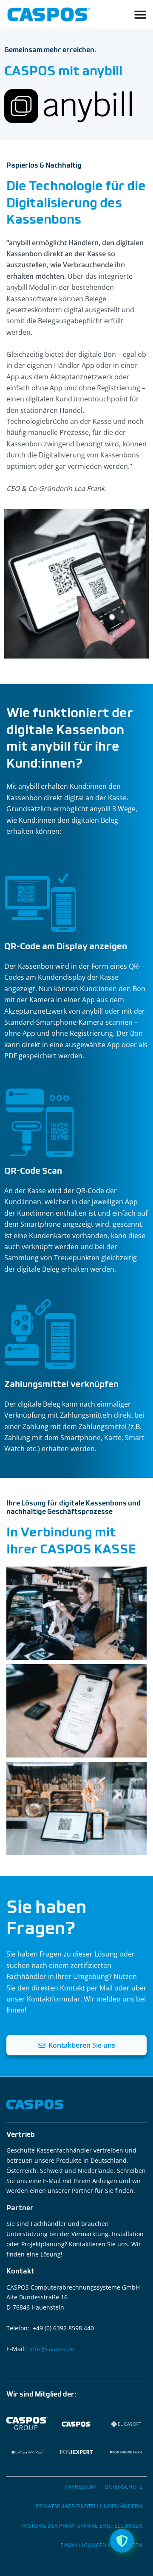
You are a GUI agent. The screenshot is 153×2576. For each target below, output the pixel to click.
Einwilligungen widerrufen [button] (101, 2545)
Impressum (80, 2486)
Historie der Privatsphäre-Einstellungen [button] (82, 2526)
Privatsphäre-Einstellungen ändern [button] (89, 2506)
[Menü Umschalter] (140, 14)
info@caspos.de (52, 2349)
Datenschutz (123, 2486)
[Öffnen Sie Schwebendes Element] (122, 2541)
